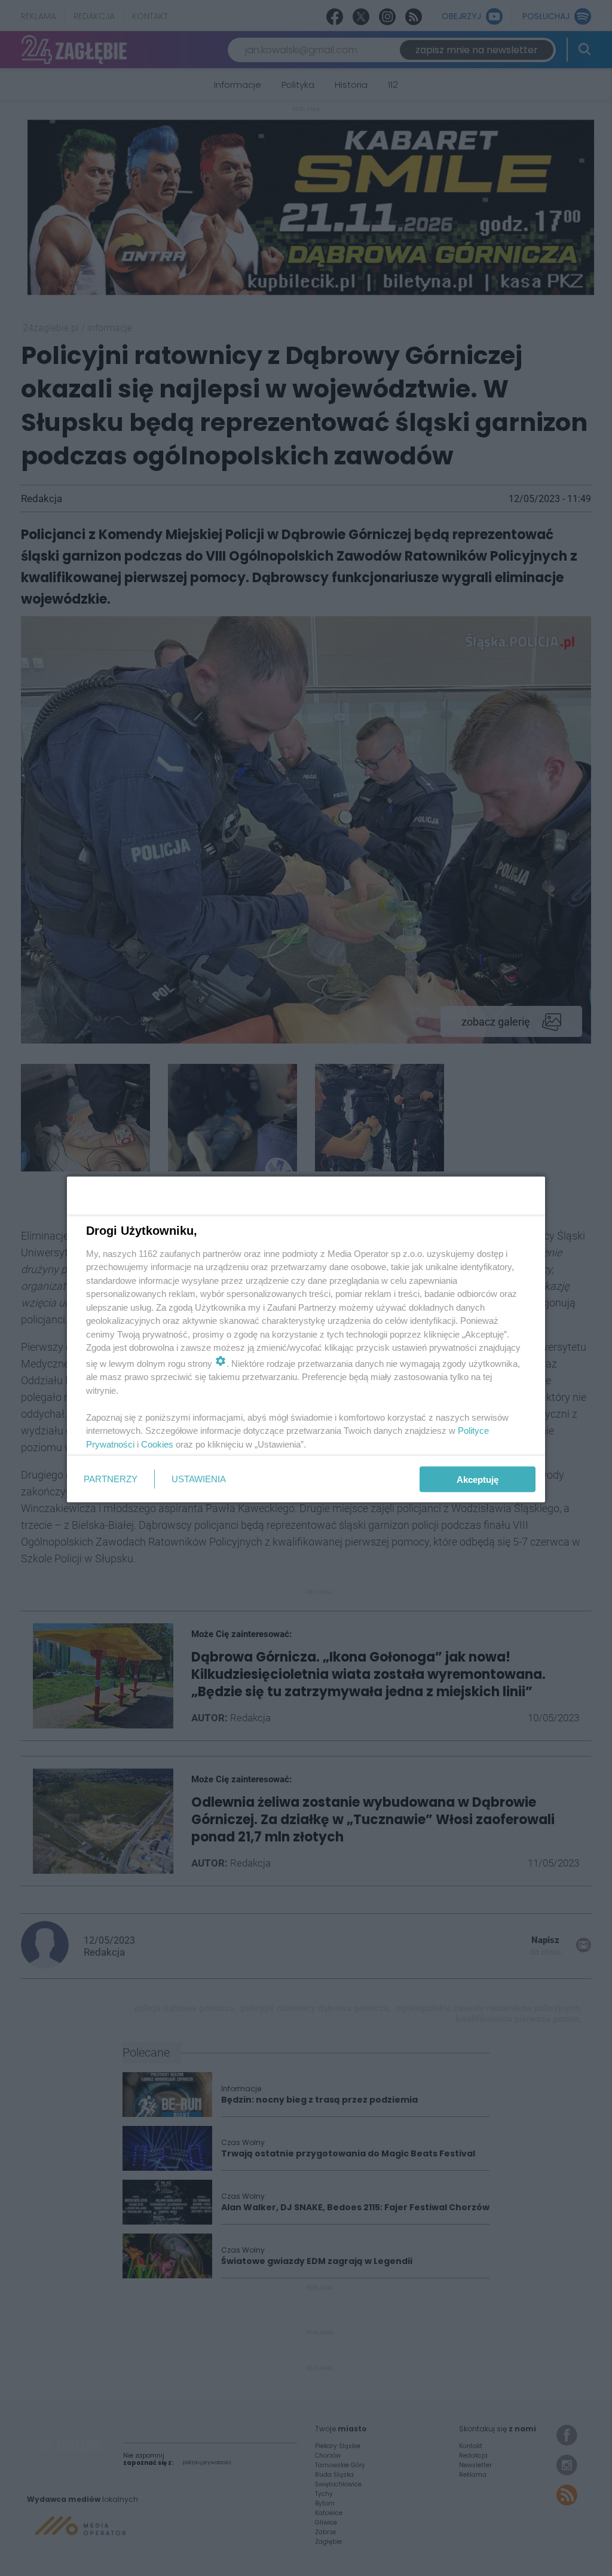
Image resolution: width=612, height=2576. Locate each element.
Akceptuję (478, 1479)
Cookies (157, 1444)
